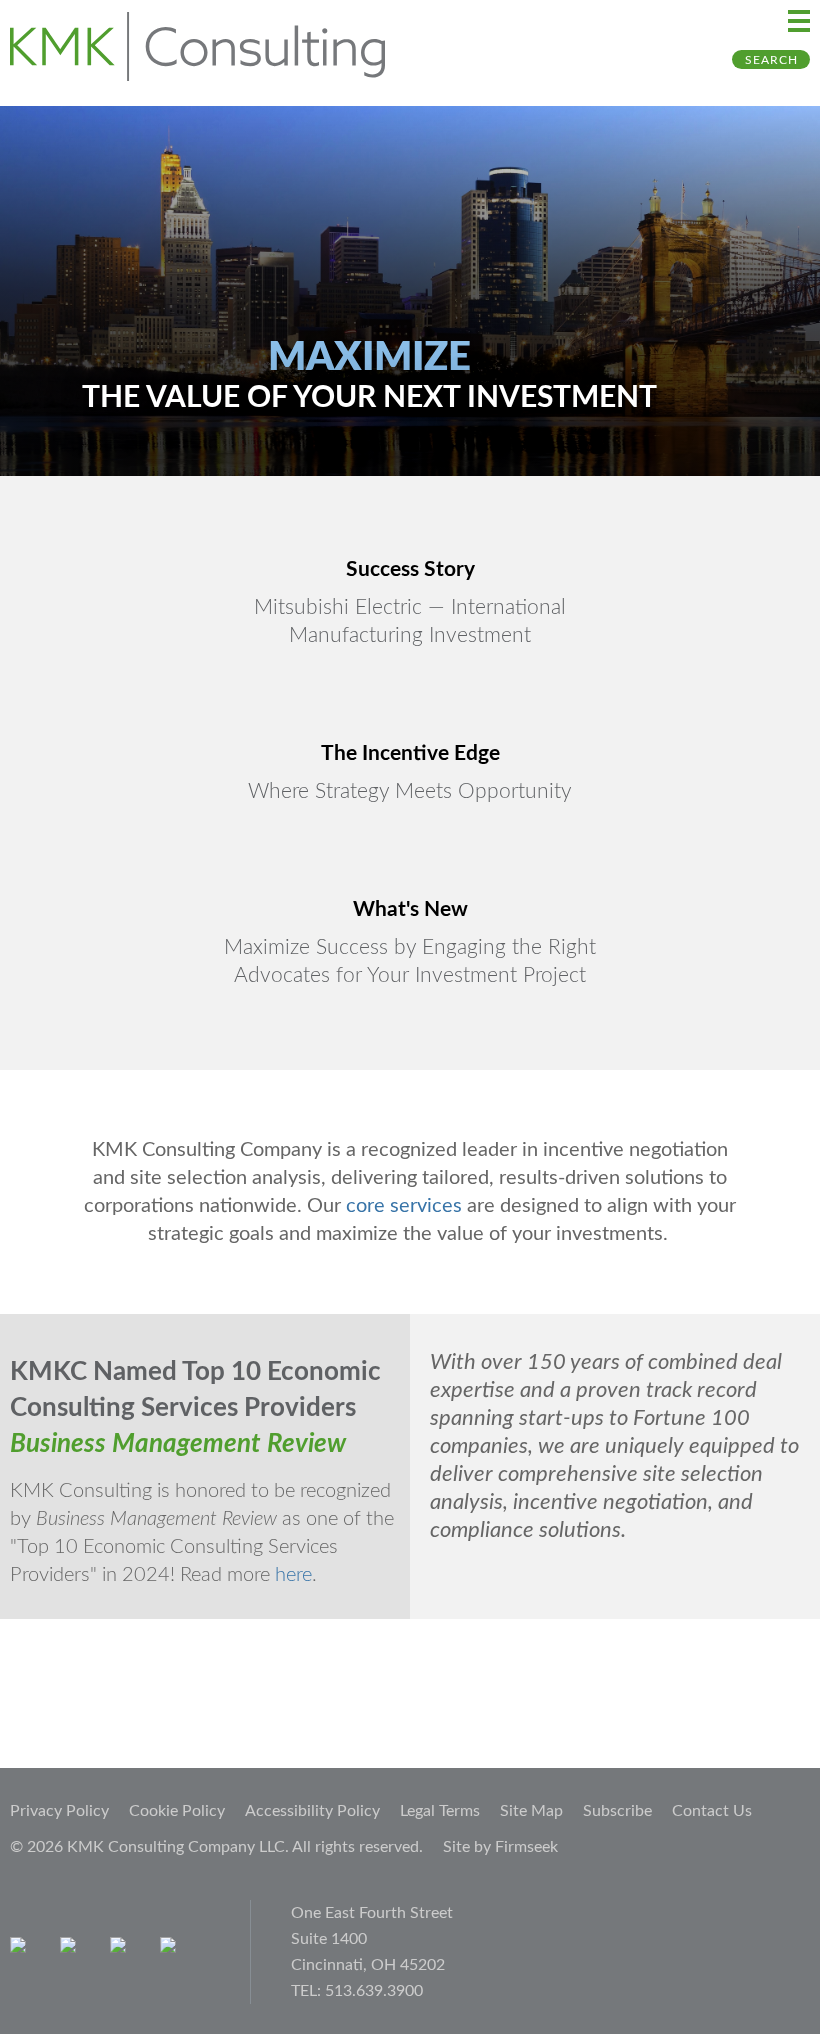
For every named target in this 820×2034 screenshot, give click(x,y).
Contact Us (712, 1811)
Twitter (172, 1949)
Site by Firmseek (500, 1847)
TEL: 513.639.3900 (357, 1991)
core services (404, 1206)
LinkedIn (122, 1949)
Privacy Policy (59, 1811)
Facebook (72, 1949)
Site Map (531, 1811)
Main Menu (799, 21)
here (293, 1575)
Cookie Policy (177, 1811)
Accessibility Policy (312, 1811)
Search (771, 60)
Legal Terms (440, 1811)
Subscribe (617, 1811)
